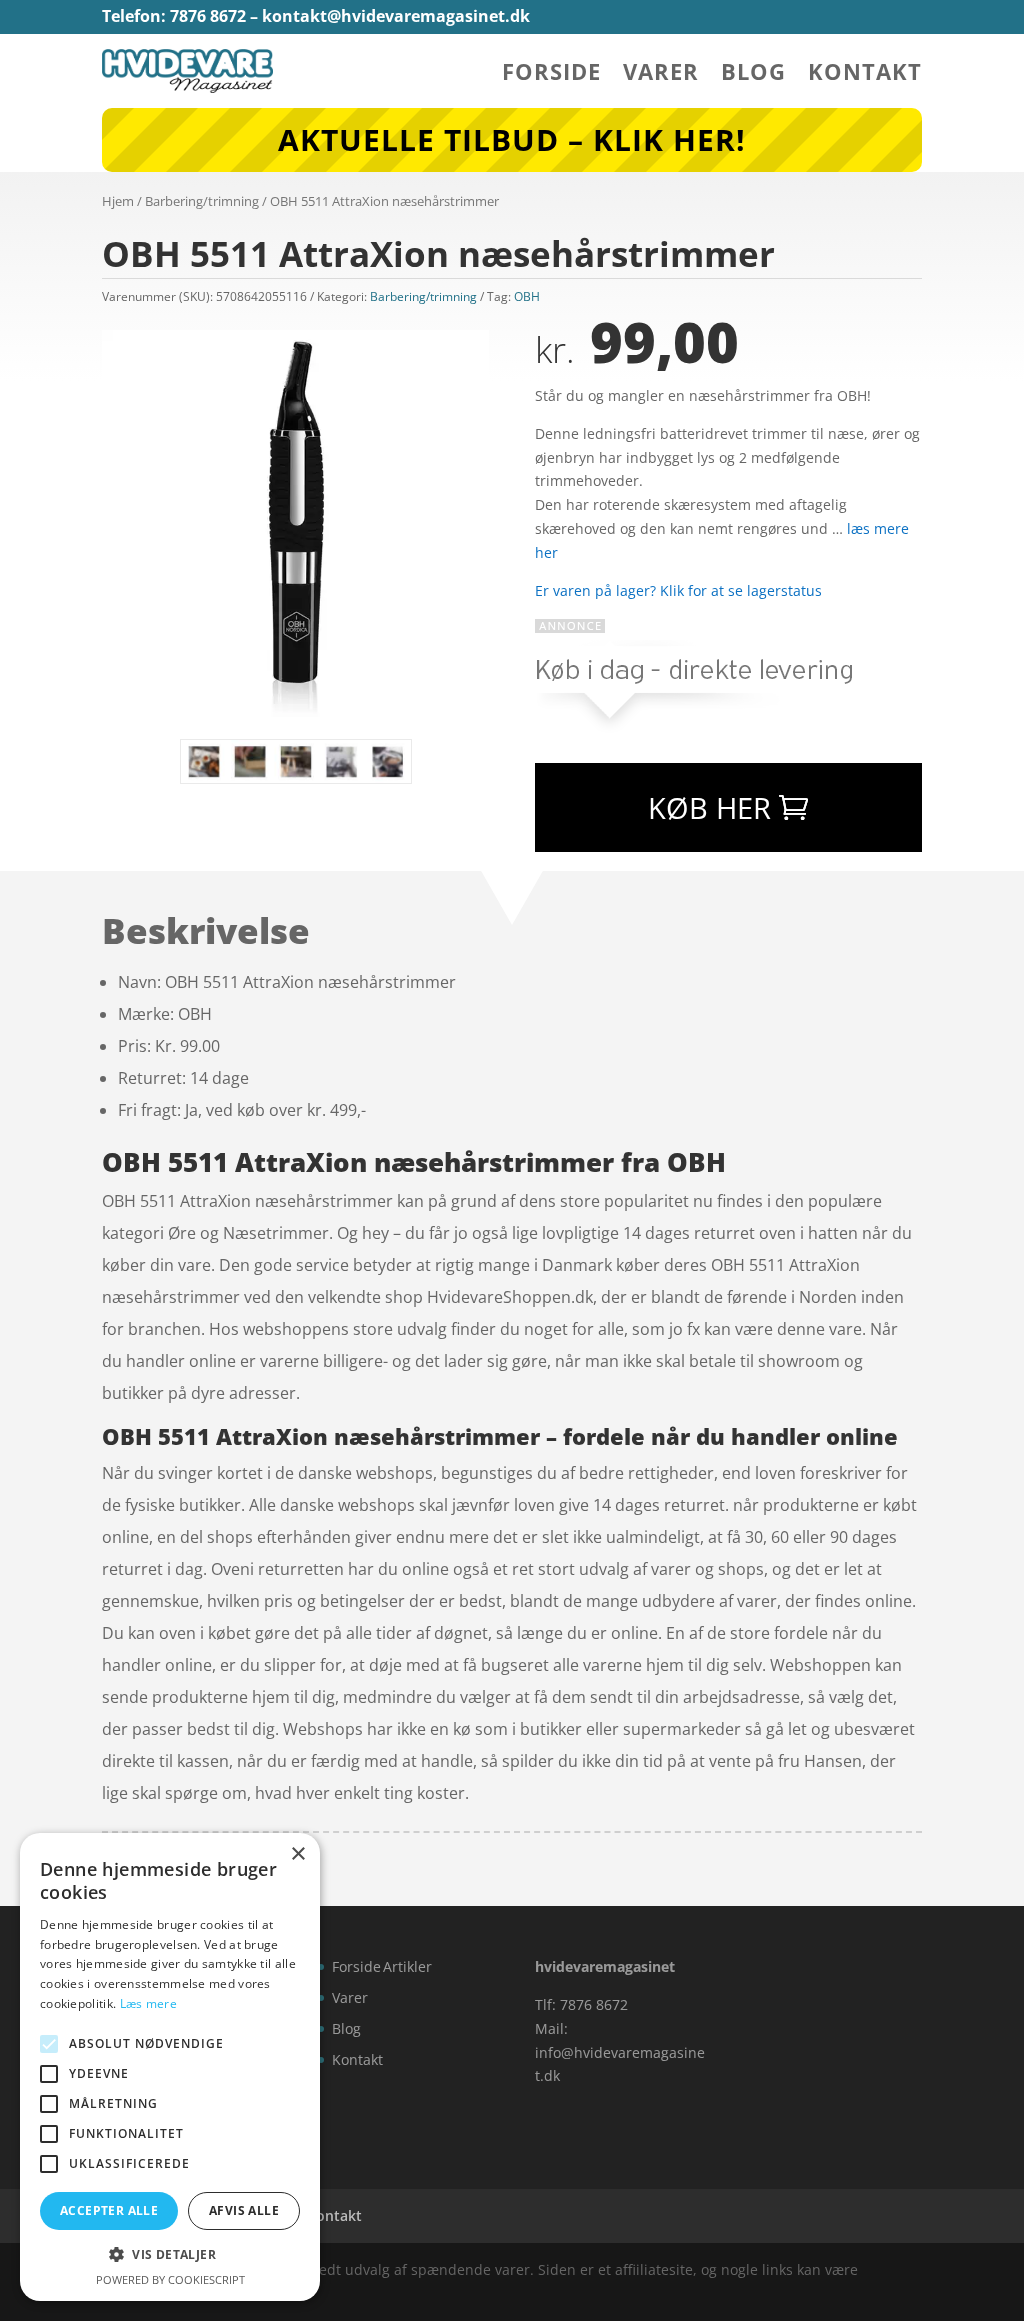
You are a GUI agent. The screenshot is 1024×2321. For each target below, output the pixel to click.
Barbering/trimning (202, 201)
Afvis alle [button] (244, 2210)
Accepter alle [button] (109, 2210)
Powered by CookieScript (170, 2279)
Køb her (709, 807)
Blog (753, 75)
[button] (170, 2255)
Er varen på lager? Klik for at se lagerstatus (678, 590)
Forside (551, 75)
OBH (527, 296)
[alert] (170, 2067)
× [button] (297, 1854)
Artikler (407, 1966)
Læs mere (148, 2003)
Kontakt (865, 75)
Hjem (118, 201)
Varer (661, 75)
